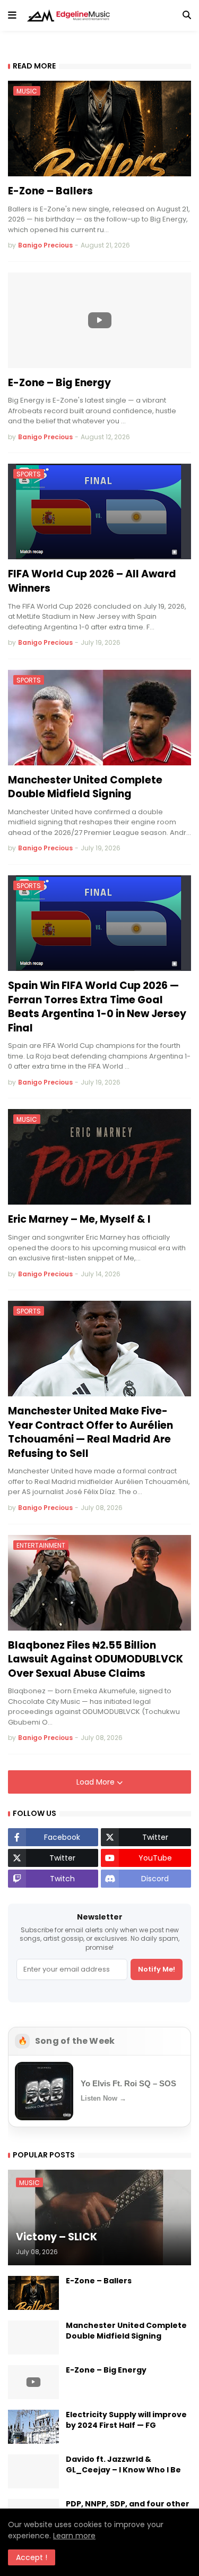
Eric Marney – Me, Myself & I (79, 1219)
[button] (12, 15)
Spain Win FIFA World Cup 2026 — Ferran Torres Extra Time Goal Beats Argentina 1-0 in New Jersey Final (97, 1007)
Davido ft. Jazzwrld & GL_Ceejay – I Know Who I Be (123, 2465)
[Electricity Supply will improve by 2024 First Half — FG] (33, 2427)
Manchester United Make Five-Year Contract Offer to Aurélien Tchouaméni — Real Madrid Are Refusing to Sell (90, 1432)
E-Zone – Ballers (50, 191)
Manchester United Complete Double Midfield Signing (85, 787)
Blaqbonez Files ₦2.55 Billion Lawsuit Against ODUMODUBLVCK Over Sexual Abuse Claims (96, 1660)
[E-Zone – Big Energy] (99, 320)
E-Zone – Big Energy (59, 383)
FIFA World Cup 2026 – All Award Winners (92, 581)
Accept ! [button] (32, 2557)
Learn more (74, 2536)
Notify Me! (157, 1969)
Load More (97, 1782)
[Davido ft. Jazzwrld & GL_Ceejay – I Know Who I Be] (33, 2471)
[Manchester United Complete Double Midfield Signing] (33, 2338)
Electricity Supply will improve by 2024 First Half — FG (126, 2420)
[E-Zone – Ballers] (33, 2293)
